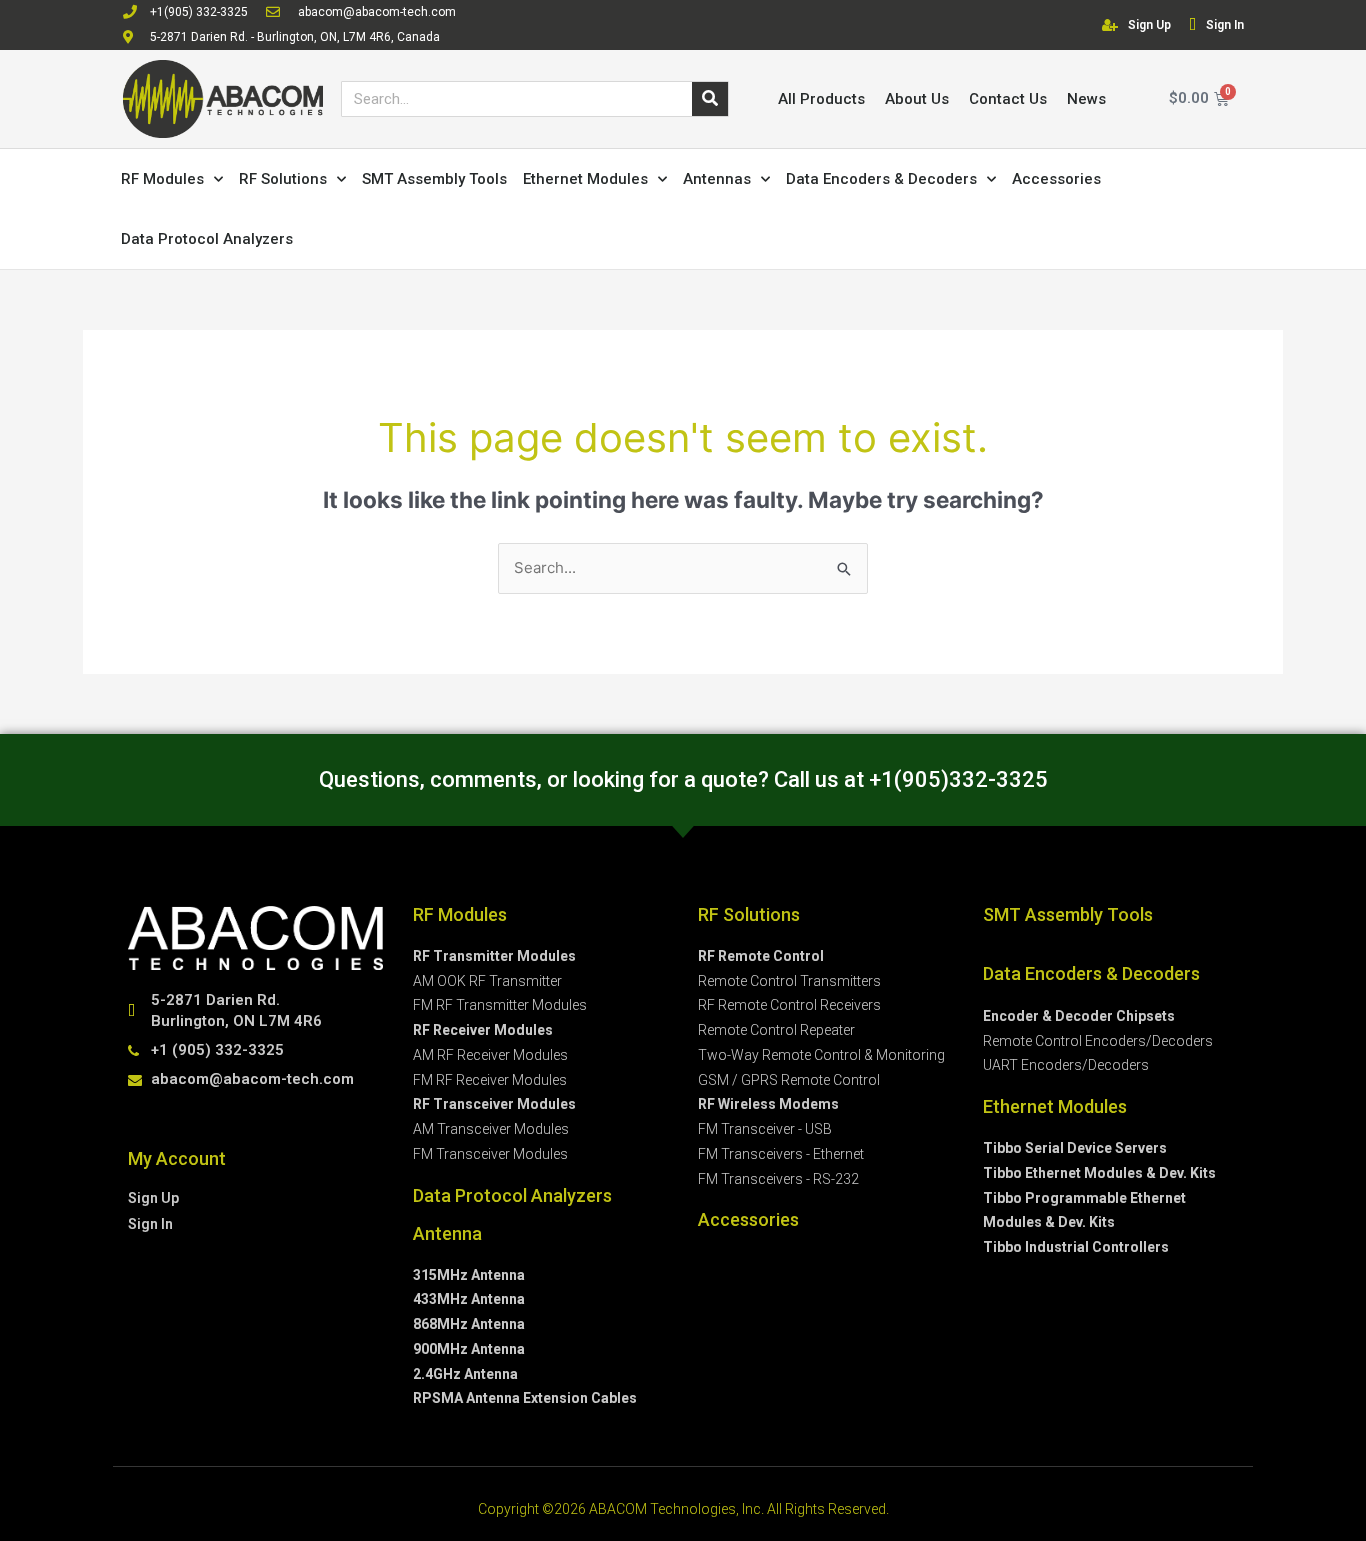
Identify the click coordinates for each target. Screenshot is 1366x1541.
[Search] (710, 99)
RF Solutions (283, 179)
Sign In (1225, 25)
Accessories (1056, 179)
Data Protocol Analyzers (207, 239)
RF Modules (162, 179)
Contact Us (1008, 99)
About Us (917, 99)
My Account (177, 1158)
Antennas (717, 179)
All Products (821, 99)
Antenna (447, 1233)
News (1086, 99)
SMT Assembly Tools (434, 179)
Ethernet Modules (585, 179)
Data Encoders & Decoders (881, 179)
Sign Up (1149, 25)
